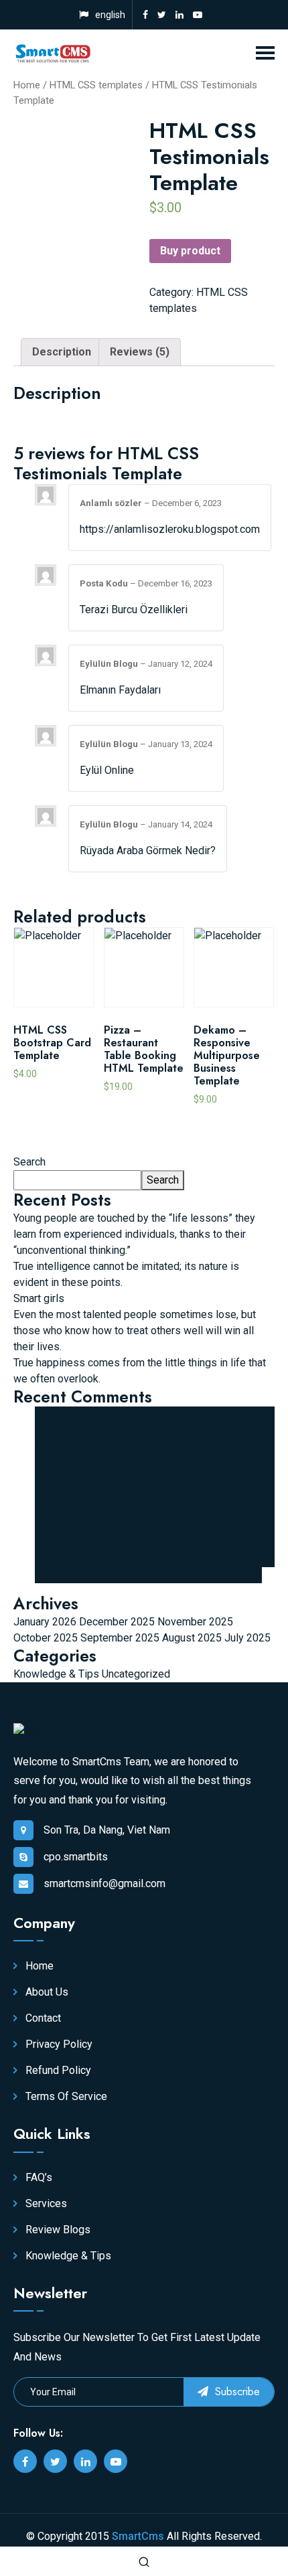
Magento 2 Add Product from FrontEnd (172, 1575)
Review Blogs (57, 2230)
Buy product (190, 251)
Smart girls (39, 1298)
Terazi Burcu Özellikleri (134, 610)
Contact (42, 2018)
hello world (61, 1414)
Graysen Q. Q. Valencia (87, 1478)
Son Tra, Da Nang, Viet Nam (107, 1830)
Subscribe (236, 2392)
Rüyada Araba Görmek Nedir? (148, 851)
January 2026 (45, 1622)
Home (27, 85)
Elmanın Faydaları (120, 690)
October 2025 (46, 1638)
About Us (46, 1992)
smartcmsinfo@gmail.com (104, 1883)
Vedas (50, 1575)
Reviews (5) (140, 352)
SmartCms (138, 2536)
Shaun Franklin (68, 1543)
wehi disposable (74, 1511)
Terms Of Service (65, 2096)
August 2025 (192, 1638)
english (110, 15)
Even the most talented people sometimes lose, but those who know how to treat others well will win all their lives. (135, 1331)
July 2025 (247, 1638)
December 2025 (117, 1622)
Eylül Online (107, 770)
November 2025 (195, 1622)
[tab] (62, 352)
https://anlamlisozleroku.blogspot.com (170, 529)
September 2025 (120, 1638)
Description (62, 352)
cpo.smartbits (76, 1857)
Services (45, 2203)
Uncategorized (136, 1674)
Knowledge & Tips (56, 1674)
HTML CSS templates (96, 85)
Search (29, 1162)
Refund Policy (57, 2070)
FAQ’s (38, 2177)
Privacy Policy (58, 2044)
